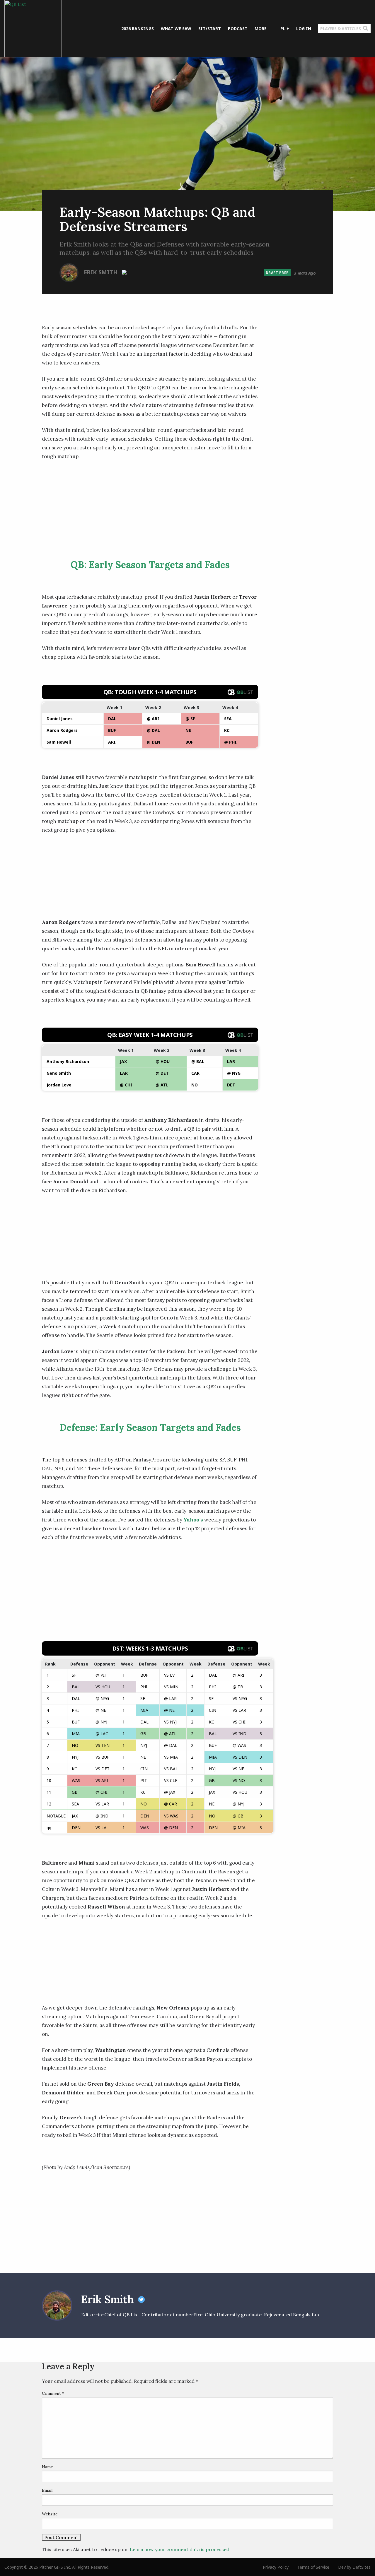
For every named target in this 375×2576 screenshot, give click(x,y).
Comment (53, 2393)
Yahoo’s (193, 1520)
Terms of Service (313, 2567)
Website (50, 2514)
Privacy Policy (276, 2567)
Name (47, 2467)
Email (47, 2490)
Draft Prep (277, 273)
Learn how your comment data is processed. (180, 2549)
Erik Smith (102, 272)
